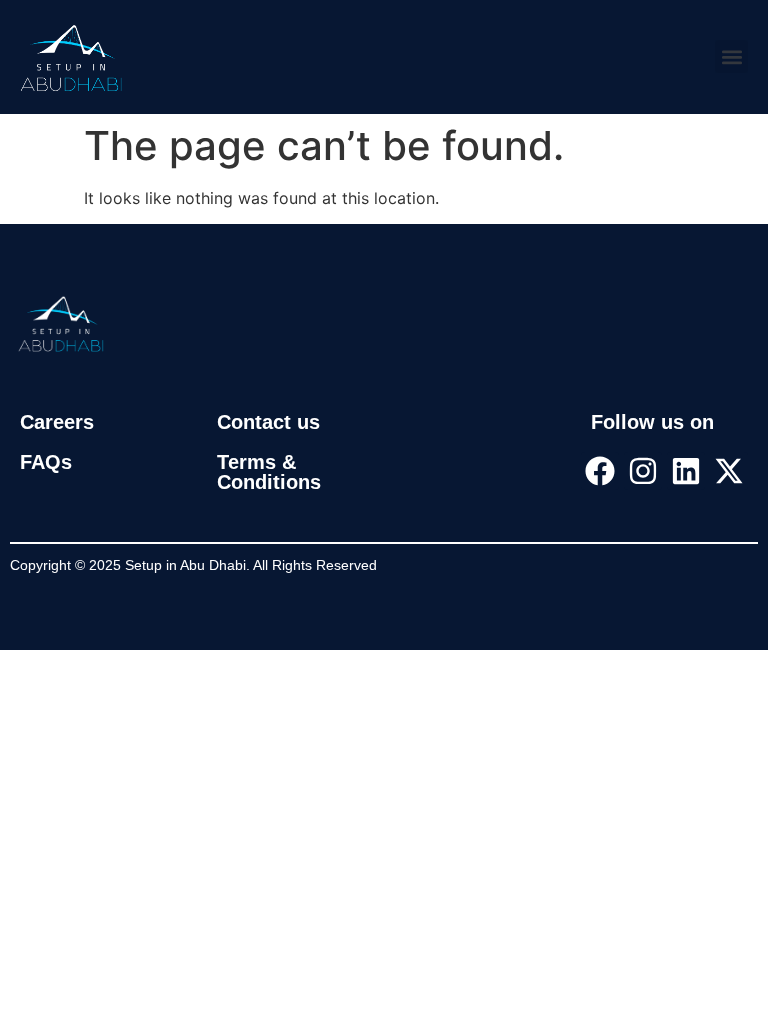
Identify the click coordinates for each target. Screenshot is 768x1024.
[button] (731, 56)
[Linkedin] (686, 471)
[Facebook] (600, 471)
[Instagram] (643, 471)
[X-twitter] (729, 471)
